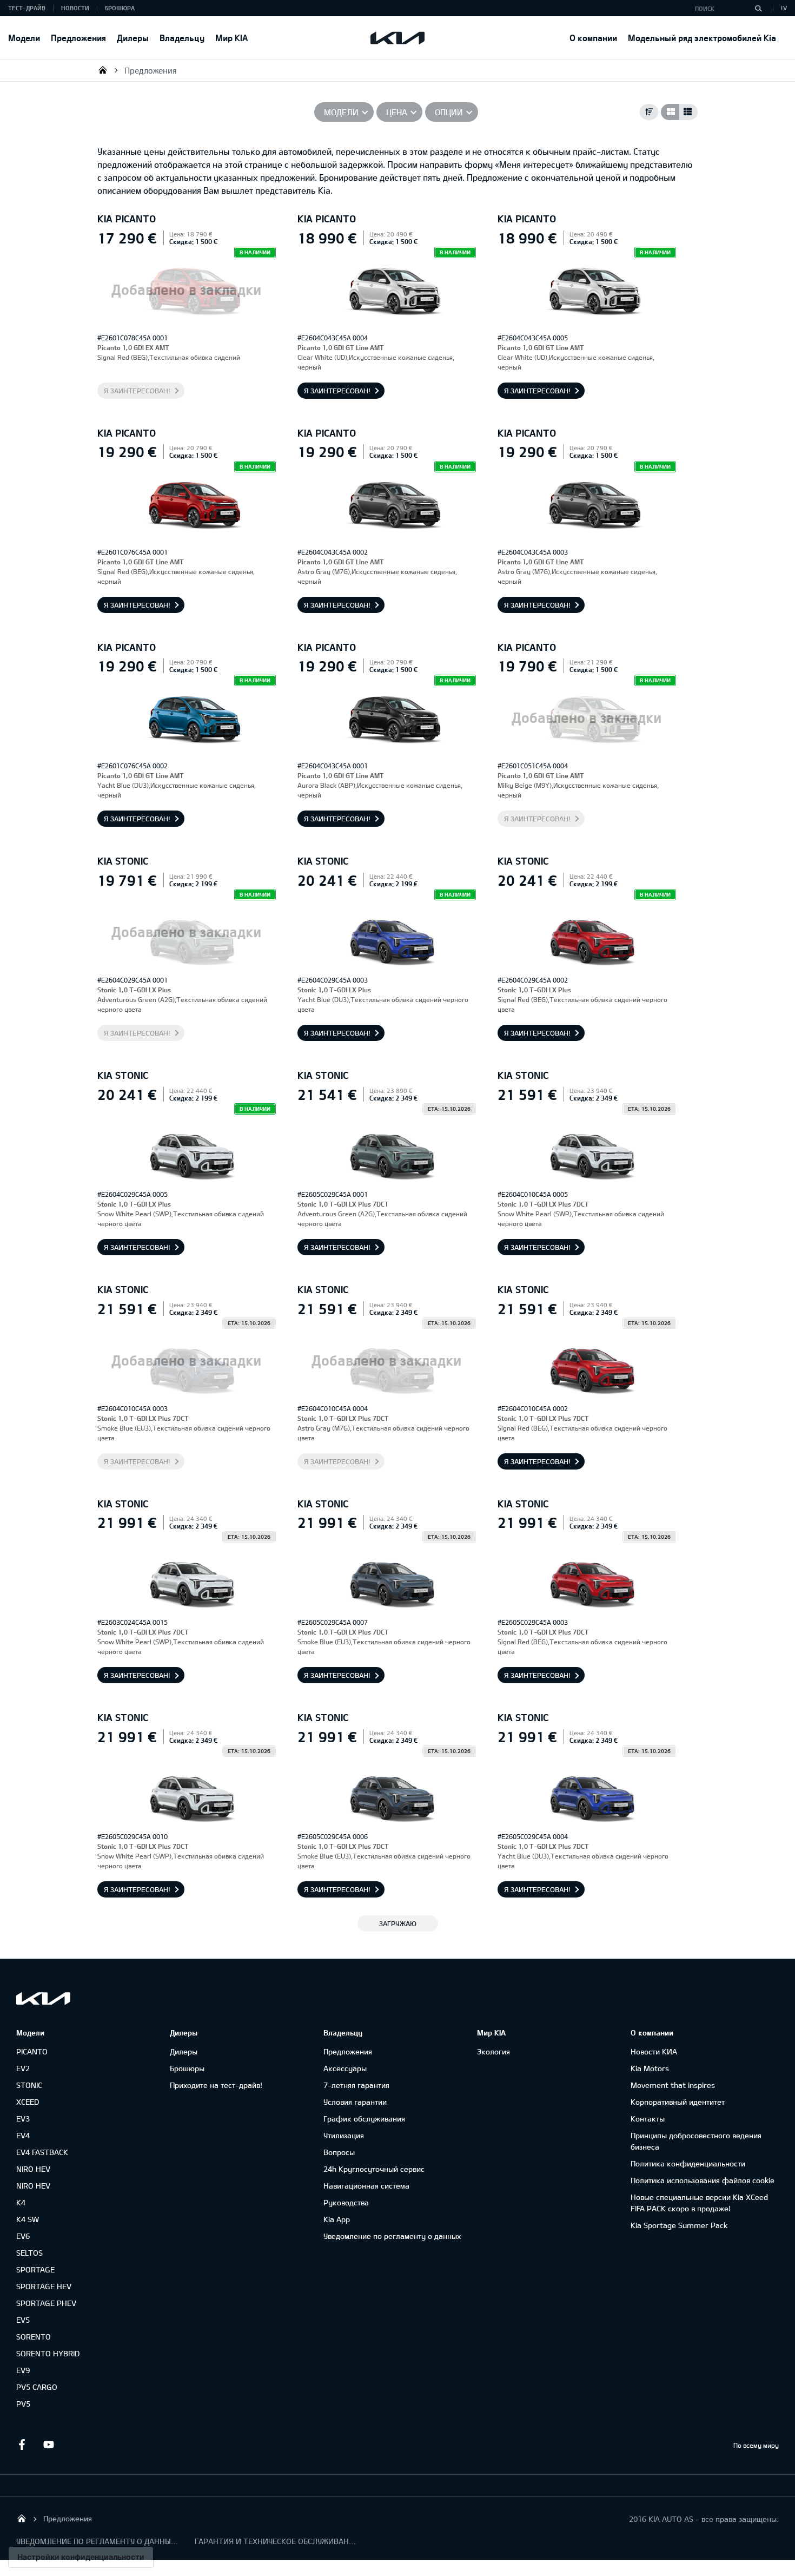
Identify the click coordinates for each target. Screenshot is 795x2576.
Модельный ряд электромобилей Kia (702, 38)
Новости (75, 8)
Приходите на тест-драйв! (216, 2085)
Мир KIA (231, 38)
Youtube (49, 2445)
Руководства (346, 2202)
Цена (397, 112)
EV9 (23, 2370)
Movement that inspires (673, 2085)
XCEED (28, 2102)
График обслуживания (364, 2119)
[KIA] (398, 38)
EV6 (23, 2236)
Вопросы (339, 2152)
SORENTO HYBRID (48, 2353)
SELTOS (29, 2253)
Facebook (22, 2445)
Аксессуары (345, 2068)
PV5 (23, 2404)
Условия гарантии (355, 2102)
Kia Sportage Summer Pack (679, 2225)
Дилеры (133, 38)
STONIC (29, 2085)
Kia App (337, 2219)
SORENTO (34, 2337)
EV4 (23, 2135)
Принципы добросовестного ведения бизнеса (696, 2141)
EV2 (23, 2068)
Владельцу (182, 38)
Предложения (78, 38)
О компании (593, 38)
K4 (21, 2202)
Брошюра (120, 8)
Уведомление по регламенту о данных (392, 2236)
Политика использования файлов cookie (703, 2180)
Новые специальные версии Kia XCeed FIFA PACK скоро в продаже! (699, 2203)
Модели (24, 38)
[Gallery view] (670, 112)
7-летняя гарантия (356, 2085)
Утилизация (344, 2135)
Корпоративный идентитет (678, 2102)
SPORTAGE (35, 2269)
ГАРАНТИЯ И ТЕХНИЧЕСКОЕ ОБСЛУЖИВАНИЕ (276, 2541)
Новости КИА (654, 2051)
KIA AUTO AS (103, 70)
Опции (449, 112)
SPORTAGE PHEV (46, 2303)
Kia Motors (650, 2068)
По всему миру (756, 2445)
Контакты (648, 2119)
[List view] (688, 112)
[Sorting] (649, 112)
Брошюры (187, 2068)
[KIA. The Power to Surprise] (43, 1998)
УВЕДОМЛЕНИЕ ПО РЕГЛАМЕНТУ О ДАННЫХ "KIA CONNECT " (97, 2541)
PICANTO (32, 2051)
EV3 (23, 2119)
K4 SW (28, 2219)
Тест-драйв (27, 8)
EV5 (23, 2320)
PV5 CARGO (37, 2387)
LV (784, 8)
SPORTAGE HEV (44, 2286)
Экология (493, 2051)
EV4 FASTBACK (42, 2152)
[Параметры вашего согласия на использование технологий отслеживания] (81, 2557)
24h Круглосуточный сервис (374, 2169)
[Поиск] (758, 8)
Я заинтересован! (137, 391)
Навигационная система (366, 2186)
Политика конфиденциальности (688, 2163)
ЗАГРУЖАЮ (398, 1923)
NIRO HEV (33, 2169)
